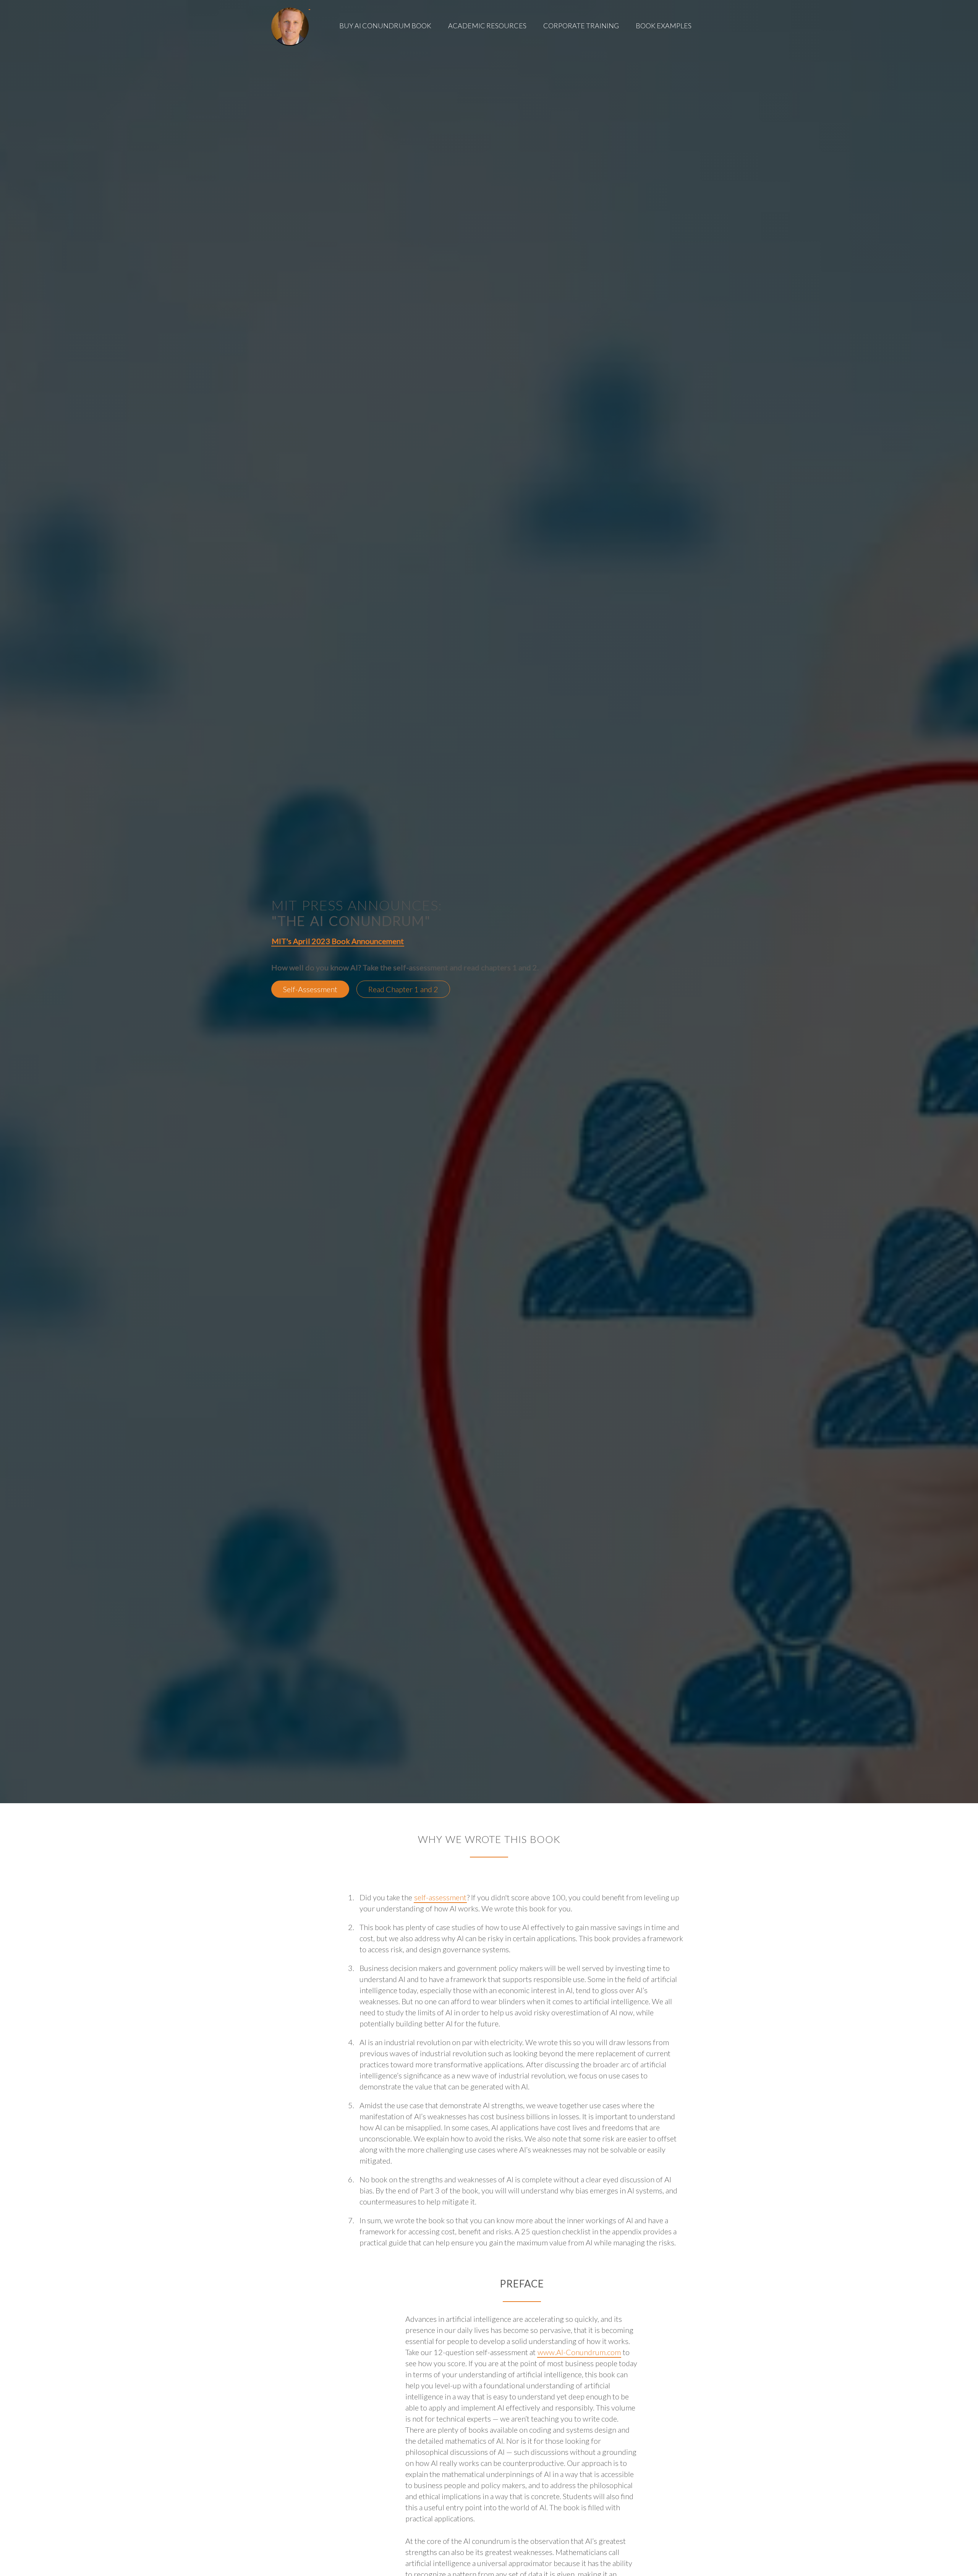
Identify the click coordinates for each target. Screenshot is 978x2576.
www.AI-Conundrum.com (579, 2352)
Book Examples (664, 26)
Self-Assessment (310, 989)
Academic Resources (487, 26)
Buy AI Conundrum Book (385, 26)
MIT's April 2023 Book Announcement (338, 941)
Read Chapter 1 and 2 (403, 989)
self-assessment (440, 1897)
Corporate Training (581, 26)
